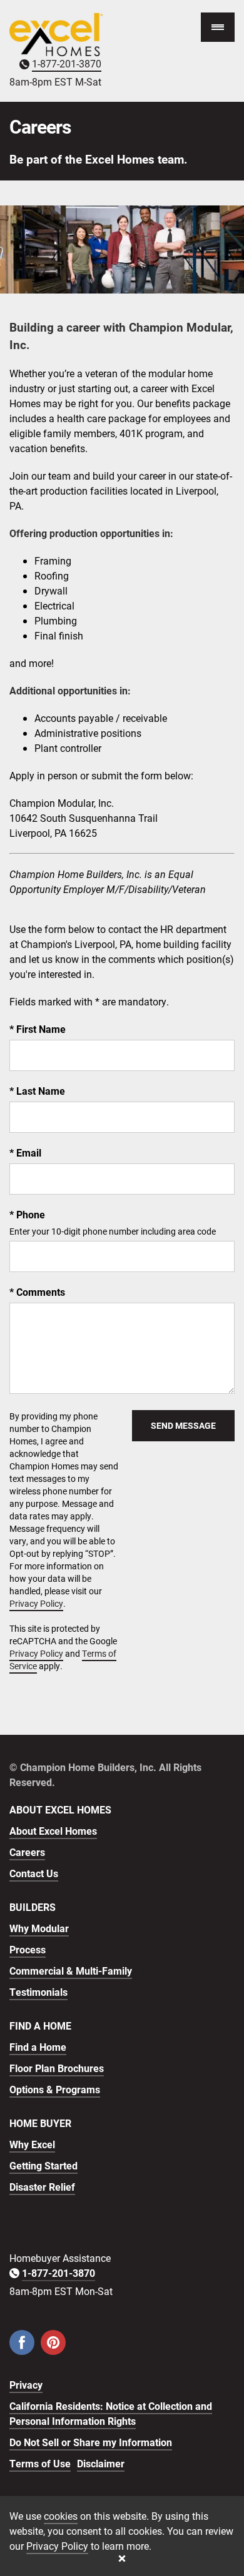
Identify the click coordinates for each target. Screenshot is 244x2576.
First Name (40, 1029)
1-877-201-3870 (67, 63)
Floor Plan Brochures (57, 2068)
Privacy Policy (36, 1603)
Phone (29, 1214)
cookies (61, 2516)
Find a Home (38, 2047)
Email (28, 1152)
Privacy (26, 2385)
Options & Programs (55, 2089)
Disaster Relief (42, 2187)
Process (28, 1949)
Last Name (39, 1091)
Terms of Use (40, 2463)
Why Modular (39, 1928)
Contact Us (34, 1873)
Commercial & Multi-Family (71, 1971)
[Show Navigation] (218, 27)
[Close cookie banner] (122, 2559)
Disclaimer (101, 2463)
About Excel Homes (53, 1831)
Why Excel (32, 2144)
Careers (27, 1852)
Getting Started (43, 2165)
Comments (39, 1292)
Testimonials (38, 1992)
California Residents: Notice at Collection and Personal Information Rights (111, 2413)
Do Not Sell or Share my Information (91, 2442)
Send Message (183, 1425)
